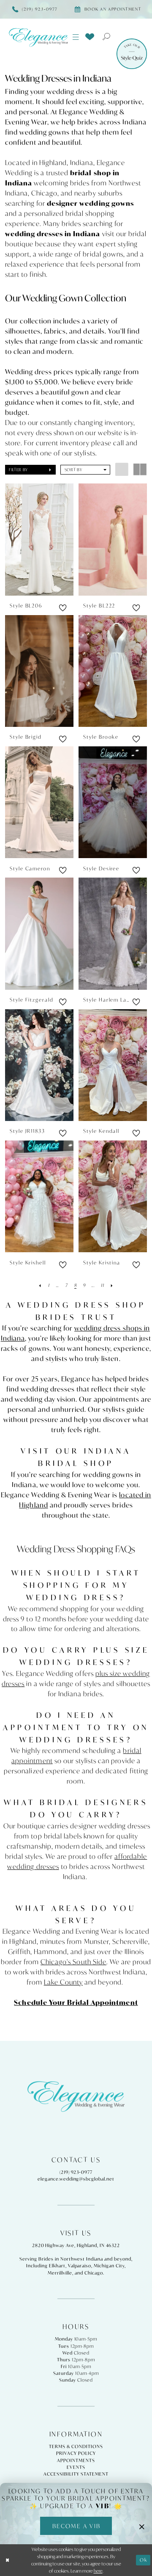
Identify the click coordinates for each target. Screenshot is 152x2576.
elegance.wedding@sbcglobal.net (76, 2179)
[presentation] (39, 539)
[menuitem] (76, 37)
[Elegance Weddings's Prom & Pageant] (38, 37)
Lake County (63, 1982)
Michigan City (109, 2266)
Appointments (76, 2460)
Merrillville (60, 2273)
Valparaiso (80, 2266)
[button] (76, 37)
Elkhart (57, 2266)
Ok (144, 2560)
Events (76, 2467)
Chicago (94, 2273)
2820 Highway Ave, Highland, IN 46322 (76, 2245)
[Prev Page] (40, 1285)
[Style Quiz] (132, 54)
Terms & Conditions (76, 2446)
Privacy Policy (76, 2453)
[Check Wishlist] (90, 36)
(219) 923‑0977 (76, 2172)
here (98, 2571)
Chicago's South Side (73, 1962)
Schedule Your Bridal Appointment (76, 2002)
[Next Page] (112, 1285)
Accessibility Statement (76, 2474)
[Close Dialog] (7, 2560)
